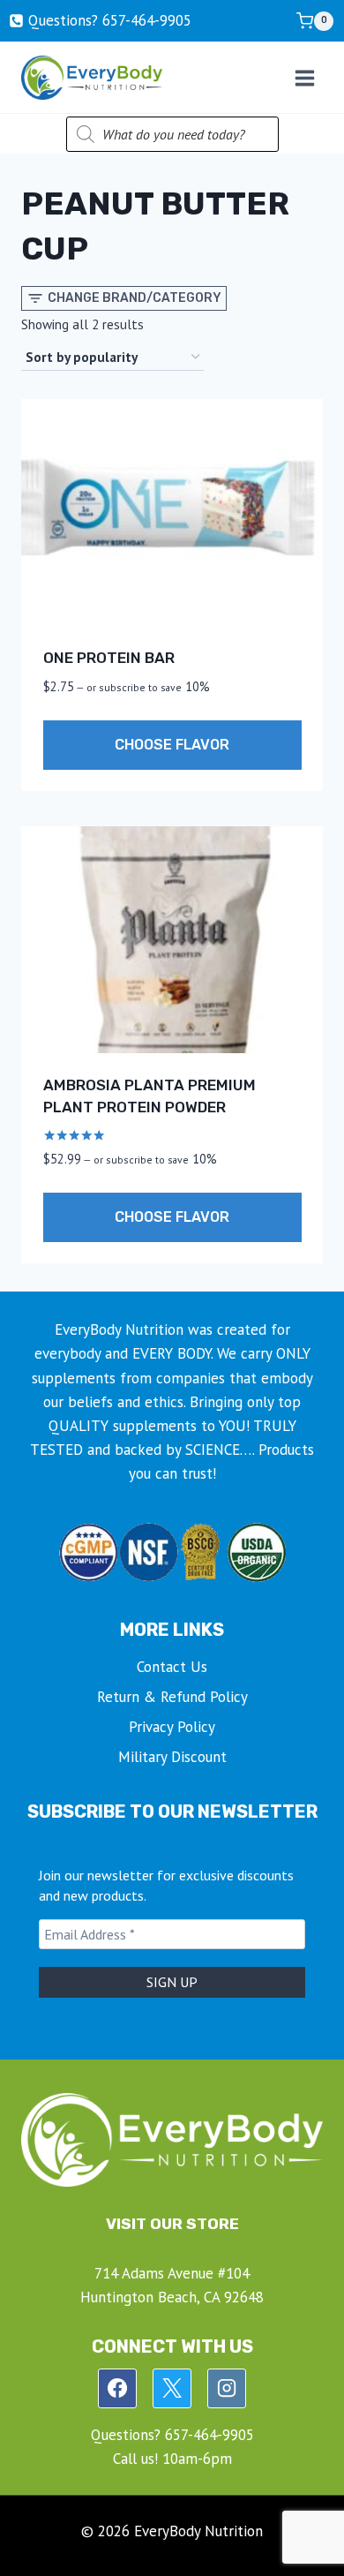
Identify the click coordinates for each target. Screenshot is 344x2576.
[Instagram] (227, 2388)
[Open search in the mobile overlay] (172, 134)
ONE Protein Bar (109, 658)
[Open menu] (304, 78)
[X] (172, 2388)
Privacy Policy (172, 1727)
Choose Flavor (172, 745)
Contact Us (172, 1667)
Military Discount (172, 1757)
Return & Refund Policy (172, 1697)
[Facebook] (117, 2388)
